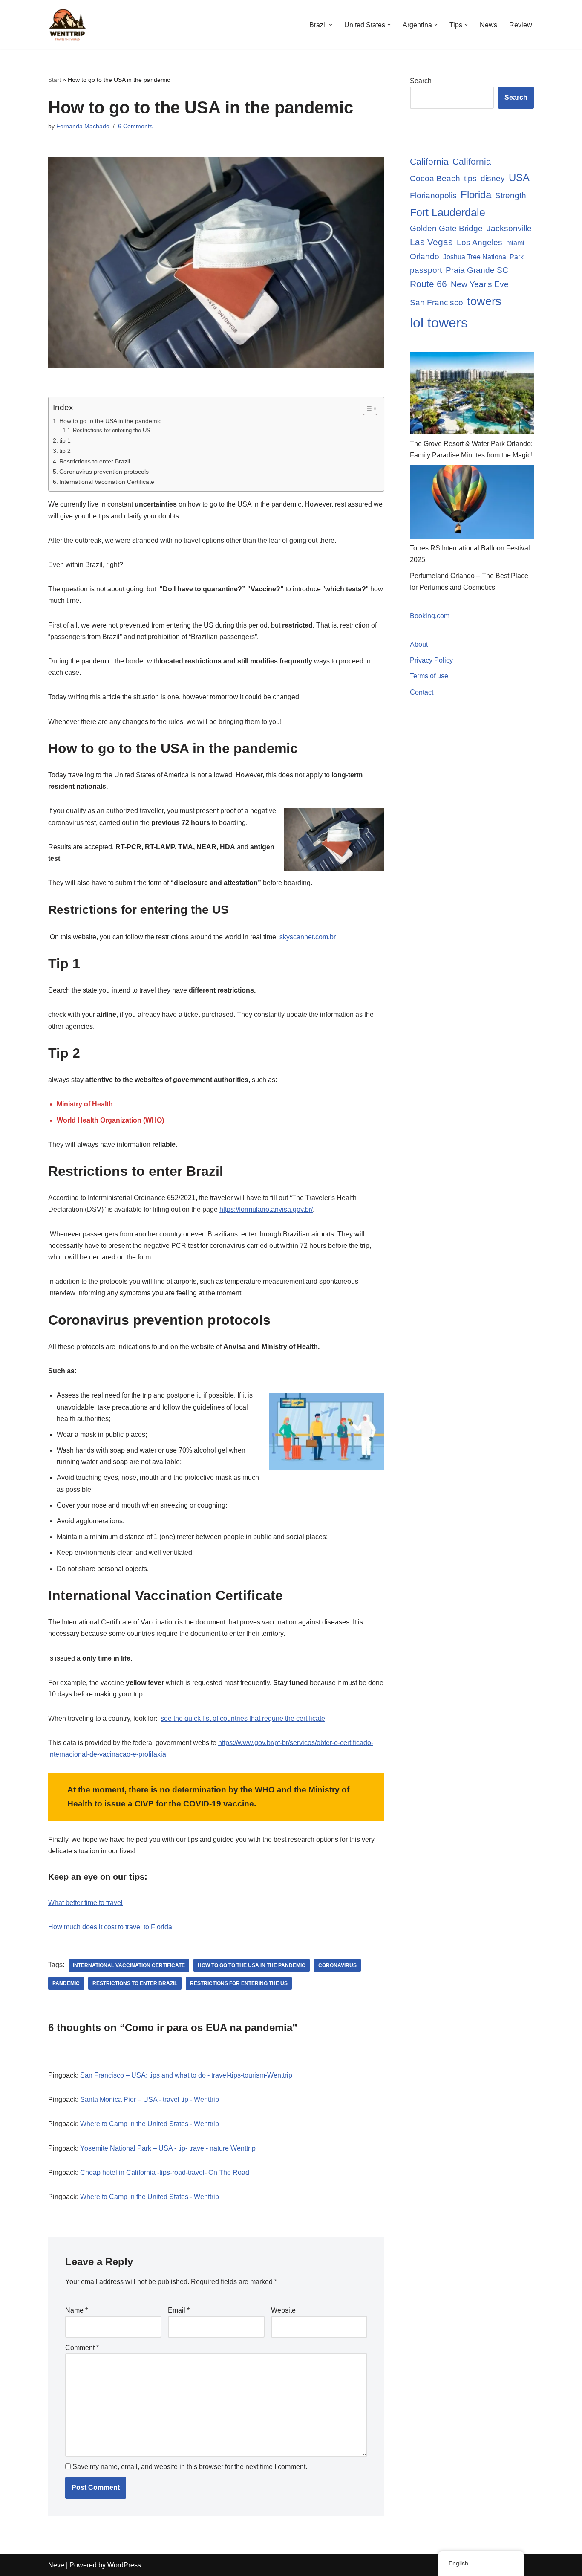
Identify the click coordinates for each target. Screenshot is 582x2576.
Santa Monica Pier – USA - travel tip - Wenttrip (150, 2100)
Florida (476, 195)
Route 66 (428, 284)
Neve (56, 2565)
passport (426, 270)
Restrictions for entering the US (112, 430)
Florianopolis (433, 195)
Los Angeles (480, 242)
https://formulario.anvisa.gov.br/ (266, 1209)
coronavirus (337, 1965)
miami (515, 243)
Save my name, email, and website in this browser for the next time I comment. (190, 2467)
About (419, 644)
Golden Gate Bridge (446, 228)
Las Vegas (431, 242)
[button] (331, 25)
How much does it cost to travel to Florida (110, 1927)
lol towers (439, 323)
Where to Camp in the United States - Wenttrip (150, 2124)
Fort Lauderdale (448, 212)
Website (283, 2310)
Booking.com (430, 616)
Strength (511, 195)
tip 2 (65, 451)
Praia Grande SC (477, 270)
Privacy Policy (431, 660)
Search (421, 81)
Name (76, 2310)
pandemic (66, 1983)
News (488, 25)
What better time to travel (85, 1903)
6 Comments (135, 126)
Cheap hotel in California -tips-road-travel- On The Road (165, 2172)
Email (179, 2310)
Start (55, 80)
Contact (422, 692)
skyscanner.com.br (308, 937)
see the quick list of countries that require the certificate (243, 1718)
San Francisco (436, 302)
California (429, 161)
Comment (82, 2348)
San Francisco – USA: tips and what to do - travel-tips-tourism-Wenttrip (186, 2075)
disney (493, 178)
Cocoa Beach (435, 178)
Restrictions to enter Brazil (95, 461)
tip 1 (65, 440)
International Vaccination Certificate (107, 482)
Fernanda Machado (83, 126)
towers (484, 301)
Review (521, 25)
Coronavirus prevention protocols (104, 472)
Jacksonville (509, 228)
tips (470, 178)
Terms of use (429, 676)
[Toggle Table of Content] (366, 408)
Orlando (425, 256)
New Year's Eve (480, 284)
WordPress (124, 2565)
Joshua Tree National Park (483, 257)
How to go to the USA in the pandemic (110, 421)
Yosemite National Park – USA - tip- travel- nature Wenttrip (168, 2148)
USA (519, 178)
